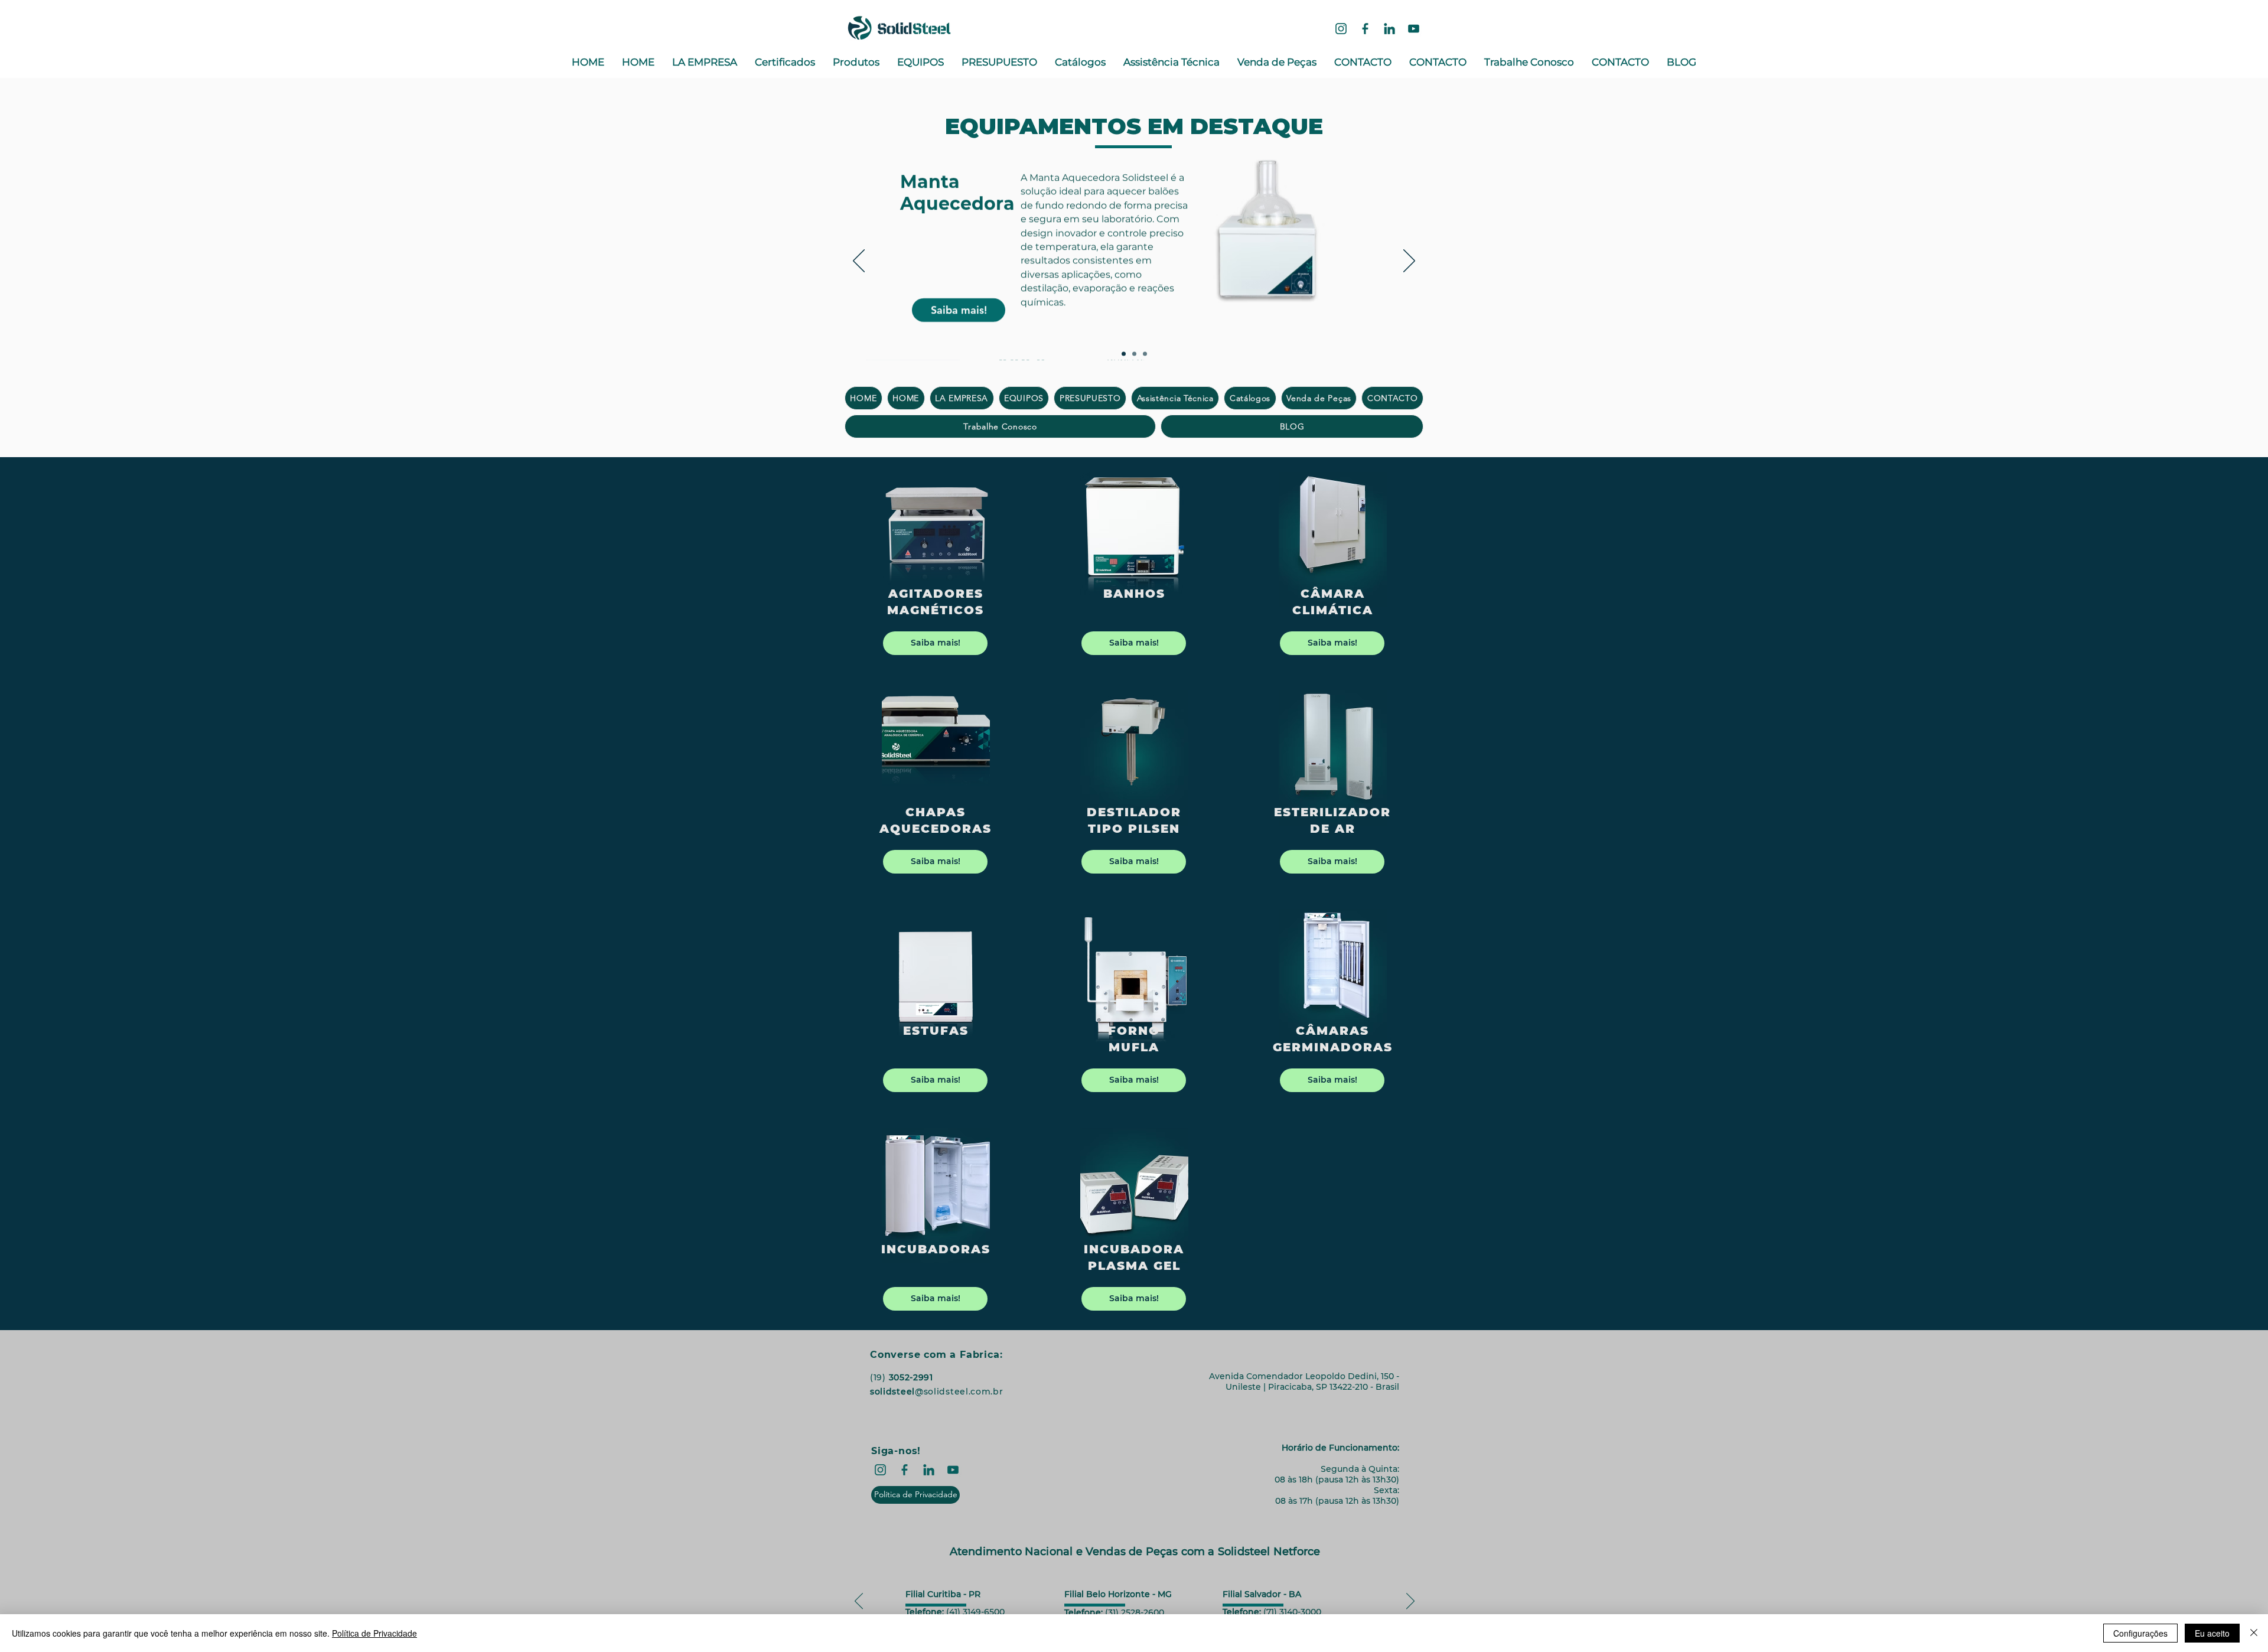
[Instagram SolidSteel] (1341, 29)
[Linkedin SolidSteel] (1389, 29)
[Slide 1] (1124, 354)
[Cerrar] (2254, 1633)
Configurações (2140, 1633)
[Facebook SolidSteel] (1365, 29)
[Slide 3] (1145, 354)
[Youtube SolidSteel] (1414, 29)
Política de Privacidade (374, 1633)
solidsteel (892, 1392)
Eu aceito (2212, 1633)
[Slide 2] (1134, 354)
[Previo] (859, 262)
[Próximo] (1409, 262)
